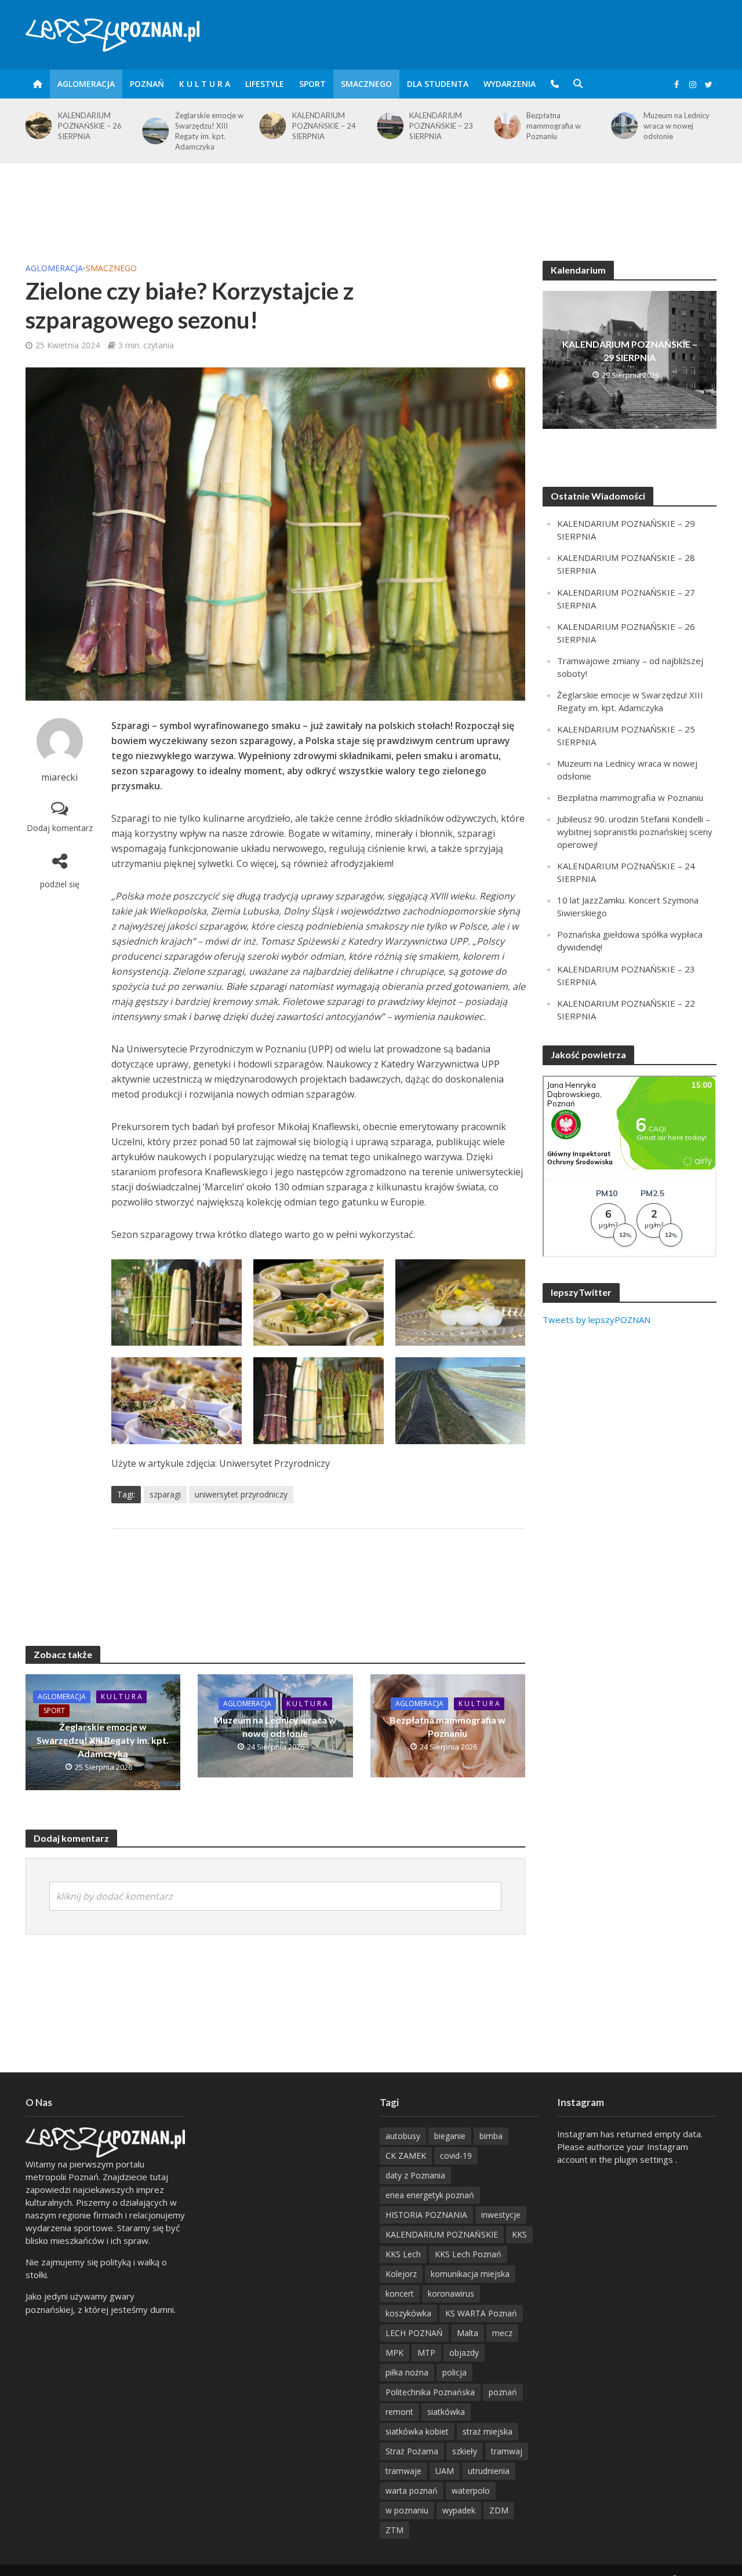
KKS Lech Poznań (468, 2254)
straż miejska (488, 2431)
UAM (445, 2471)
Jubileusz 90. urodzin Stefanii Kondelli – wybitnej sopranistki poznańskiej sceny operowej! (635, 832)
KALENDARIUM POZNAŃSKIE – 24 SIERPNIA (207, 126)
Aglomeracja (86, 84)
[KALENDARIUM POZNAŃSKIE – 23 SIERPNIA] (271, 126)
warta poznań (412, 2491)
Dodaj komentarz (60, 828)
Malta (468, 2333)
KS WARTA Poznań (481, 2313)
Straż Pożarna (412, 2451)
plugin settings (645, 2159)
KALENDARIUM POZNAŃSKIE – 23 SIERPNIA (324, 126)
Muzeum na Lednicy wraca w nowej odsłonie (559, 126)
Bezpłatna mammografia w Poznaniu (437, 126)
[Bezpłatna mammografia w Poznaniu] (388, 126)
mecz (502, 2333)
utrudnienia (489, 2471)
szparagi (165, 1494)
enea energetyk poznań (430, 2195)
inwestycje (501, 2215)
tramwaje (403, 2471)
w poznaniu (407, 2510)
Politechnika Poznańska (430, 2392)
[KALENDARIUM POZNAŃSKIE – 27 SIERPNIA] (622, 126)
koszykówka (408, 2313)
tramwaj (507, 2451)
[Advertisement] (371, 201)
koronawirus (451, 2293)
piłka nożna (407, 2372)
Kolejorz (401, 2274)
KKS (519, 2234)
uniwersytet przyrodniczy (241, 1494)
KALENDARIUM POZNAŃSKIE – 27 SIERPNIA (675, 126)
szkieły (465, 2451)
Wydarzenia (510, 84)
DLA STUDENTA (438, 84)
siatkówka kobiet (417, 2431)
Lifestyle (265, 84)
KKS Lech (403, 2254)
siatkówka (446, 2412)
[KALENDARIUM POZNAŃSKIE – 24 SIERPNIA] (154, 126)
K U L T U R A (205, 84)
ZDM (499, 2510)
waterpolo (471, 2491)
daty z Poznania (415, 2175)
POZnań (147, 84)
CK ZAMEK (406, 2156)
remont (399, 2412)
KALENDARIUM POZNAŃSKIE (442, 2234)
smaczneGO (366, 84)
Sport (312, 84)
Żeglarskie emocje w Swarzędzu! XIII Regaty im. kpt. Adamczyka (92, 131)
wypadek (459, 2510)
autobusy (403, 2136)
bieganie (450, 2136)
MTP (426, 2353)
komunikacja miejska (470, 2274)
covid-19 (456, 2156)
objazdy (464, 2353)
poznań (503, 2392)
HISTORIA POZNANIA (426, 2215)
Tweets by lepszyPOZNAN (596, 1320)
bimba (491, 2136)
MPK (394, 2353)
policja (454, 2372)
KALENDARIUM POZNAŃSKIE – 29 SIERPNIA (630, 351)
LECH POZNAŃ (414, 2333)
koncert (400, 2293)
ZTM (394, 2530)
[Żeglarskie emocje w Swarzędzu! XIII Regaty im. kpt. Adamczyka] (36, 131)
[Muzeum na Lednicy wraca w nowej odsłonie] (505, 126)
